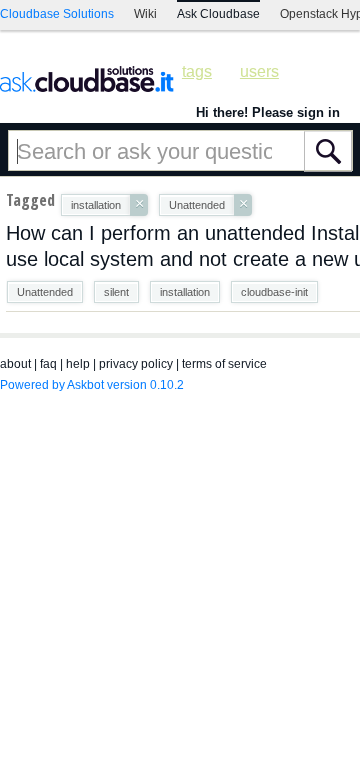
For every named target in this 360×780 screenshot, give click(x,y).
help (78, 364)
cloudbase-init (274, 292)
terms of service (224, 364)
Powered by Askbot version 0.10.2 (92, 385)
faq (48, 364)
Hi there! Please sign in (268, 112)
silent (116, 292)
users (259, 71)
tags (197, 71)
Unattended (45, 292)
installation (185, 292)
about (15, 364)
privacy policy (136, 364)
